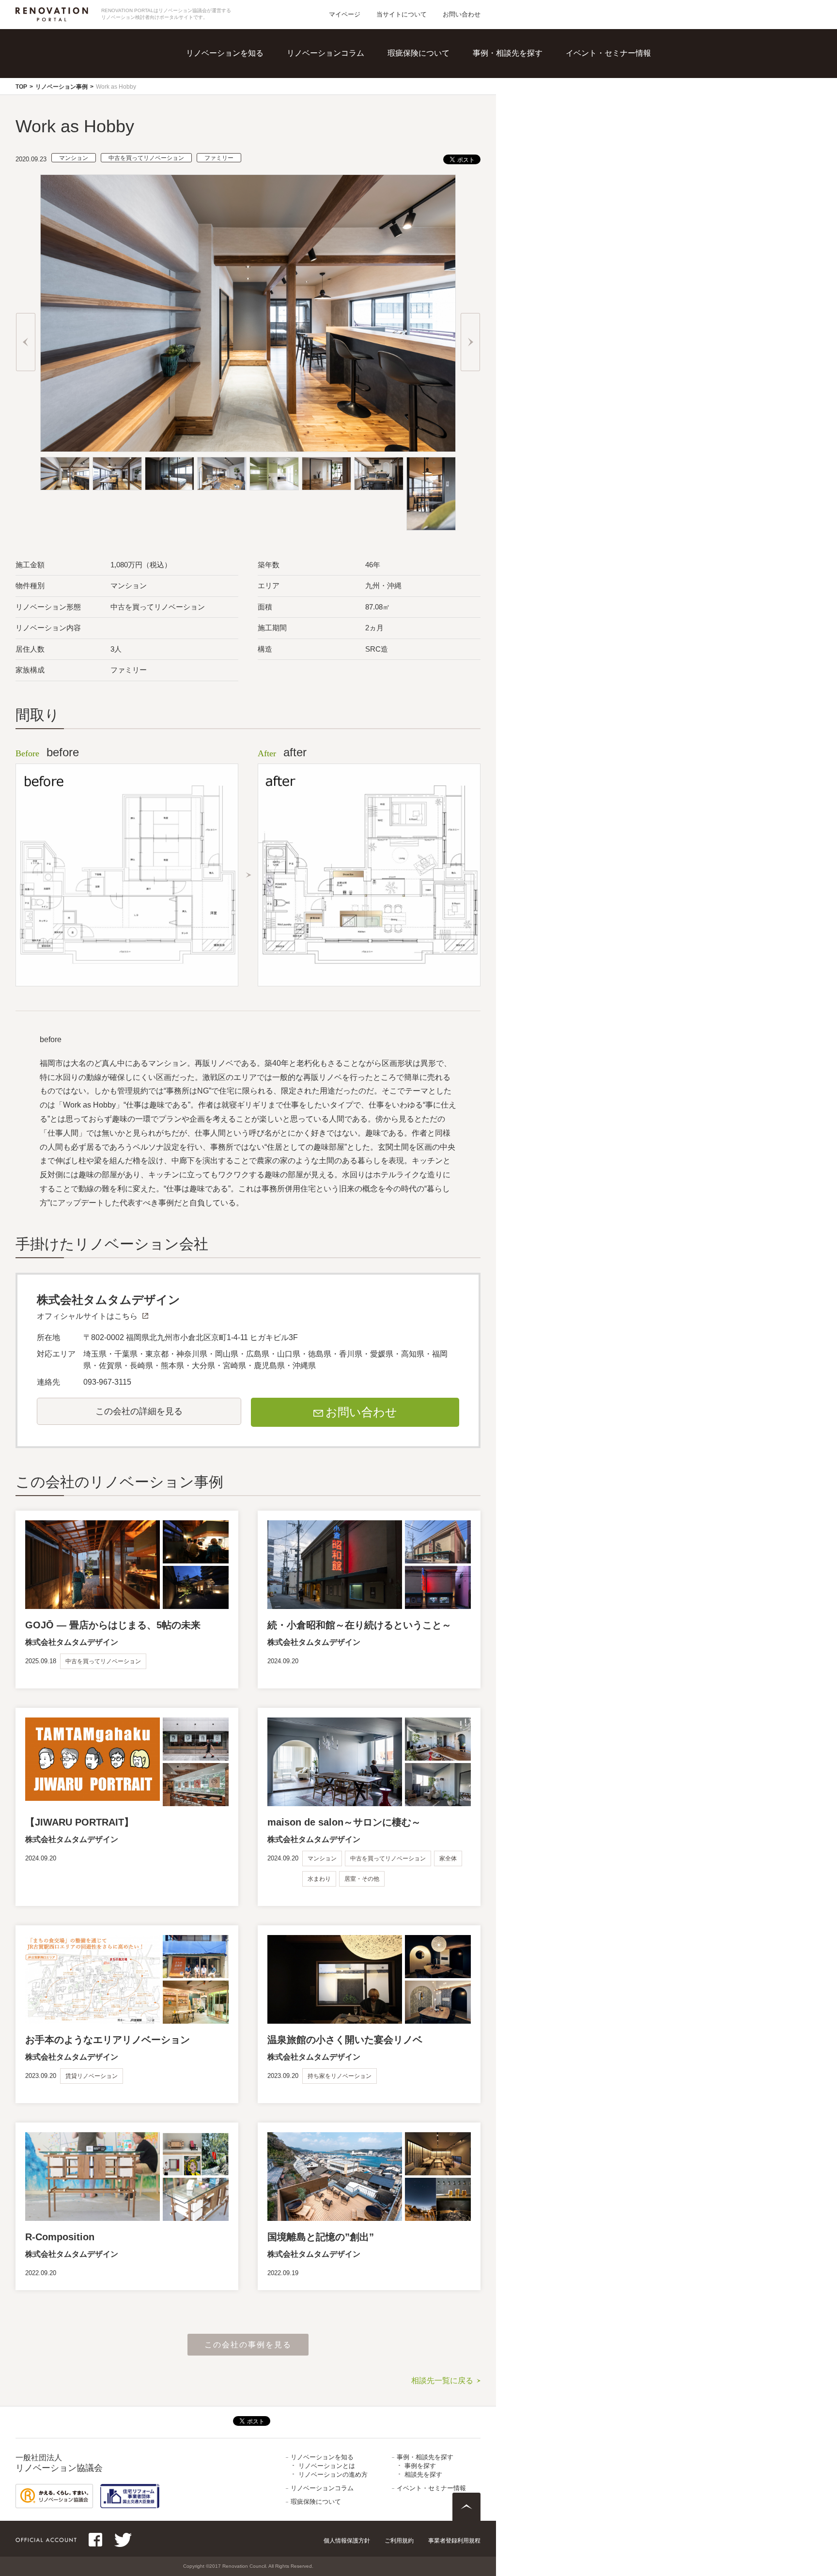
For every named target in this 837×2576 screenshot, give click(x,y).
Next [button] (470, 342)
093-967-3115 (107, 1382)
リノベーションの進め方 (253, 87)
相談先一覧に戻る (442, 2381)
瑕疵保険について (418, 53)
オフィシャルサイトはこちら (87, 1316)
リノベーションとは (246, 68)
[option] (248, 313)
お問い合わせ (462, 14)
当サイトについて (402, 14)
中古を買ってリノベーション (146, 158)
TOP (21, 87)
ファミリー (219, 158)
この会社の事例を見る (248, 2345)
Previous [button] (26, 342)
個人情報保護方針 (347, 2541)
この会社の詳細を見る (139, 1411)
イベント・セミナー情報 (608, 53)
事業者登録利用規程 (454, 2541)
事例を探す (517, 68)
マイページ (345, 14)
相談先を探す (521, 87)
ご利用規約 (399, 2541)
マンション (74, 158)
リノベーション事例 (62, 87)
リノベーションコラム (325, 53)
